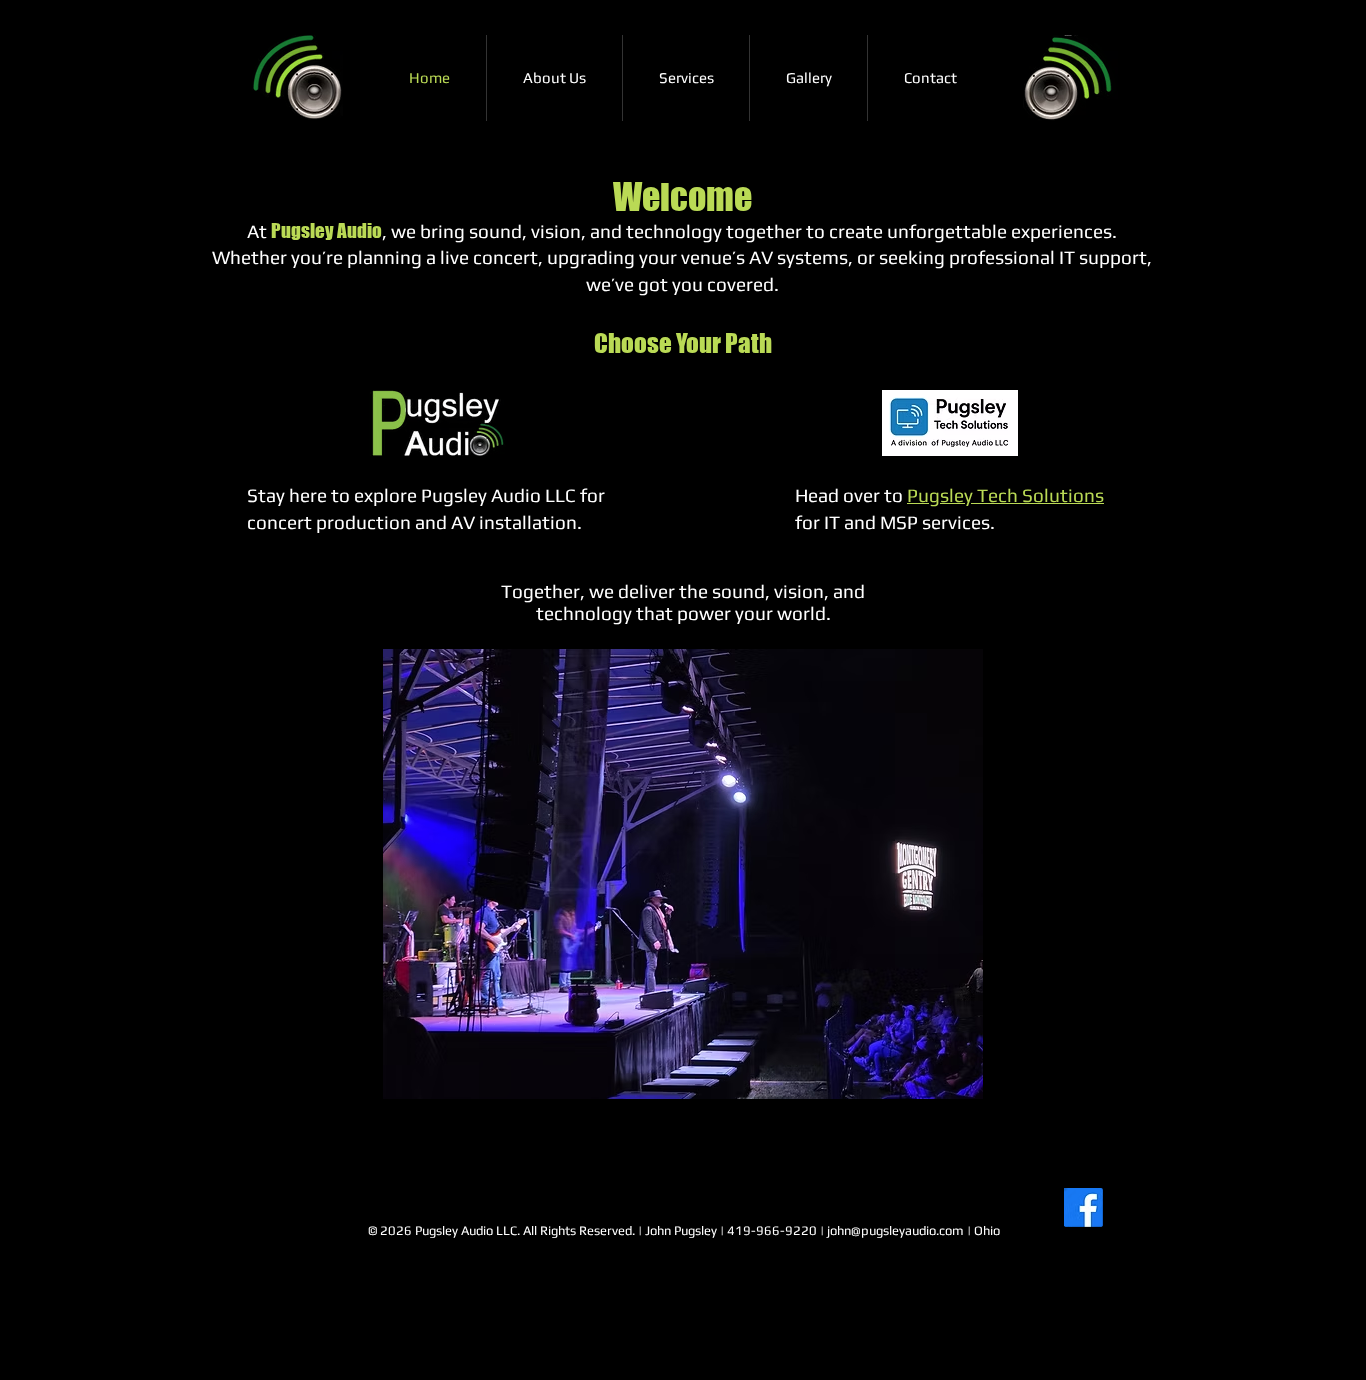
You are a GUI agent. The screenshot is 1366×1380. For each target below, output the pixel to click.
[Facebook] (1083, 1207)
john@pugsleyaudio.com (895, 1230)
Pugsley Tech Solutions (1005, 495)
